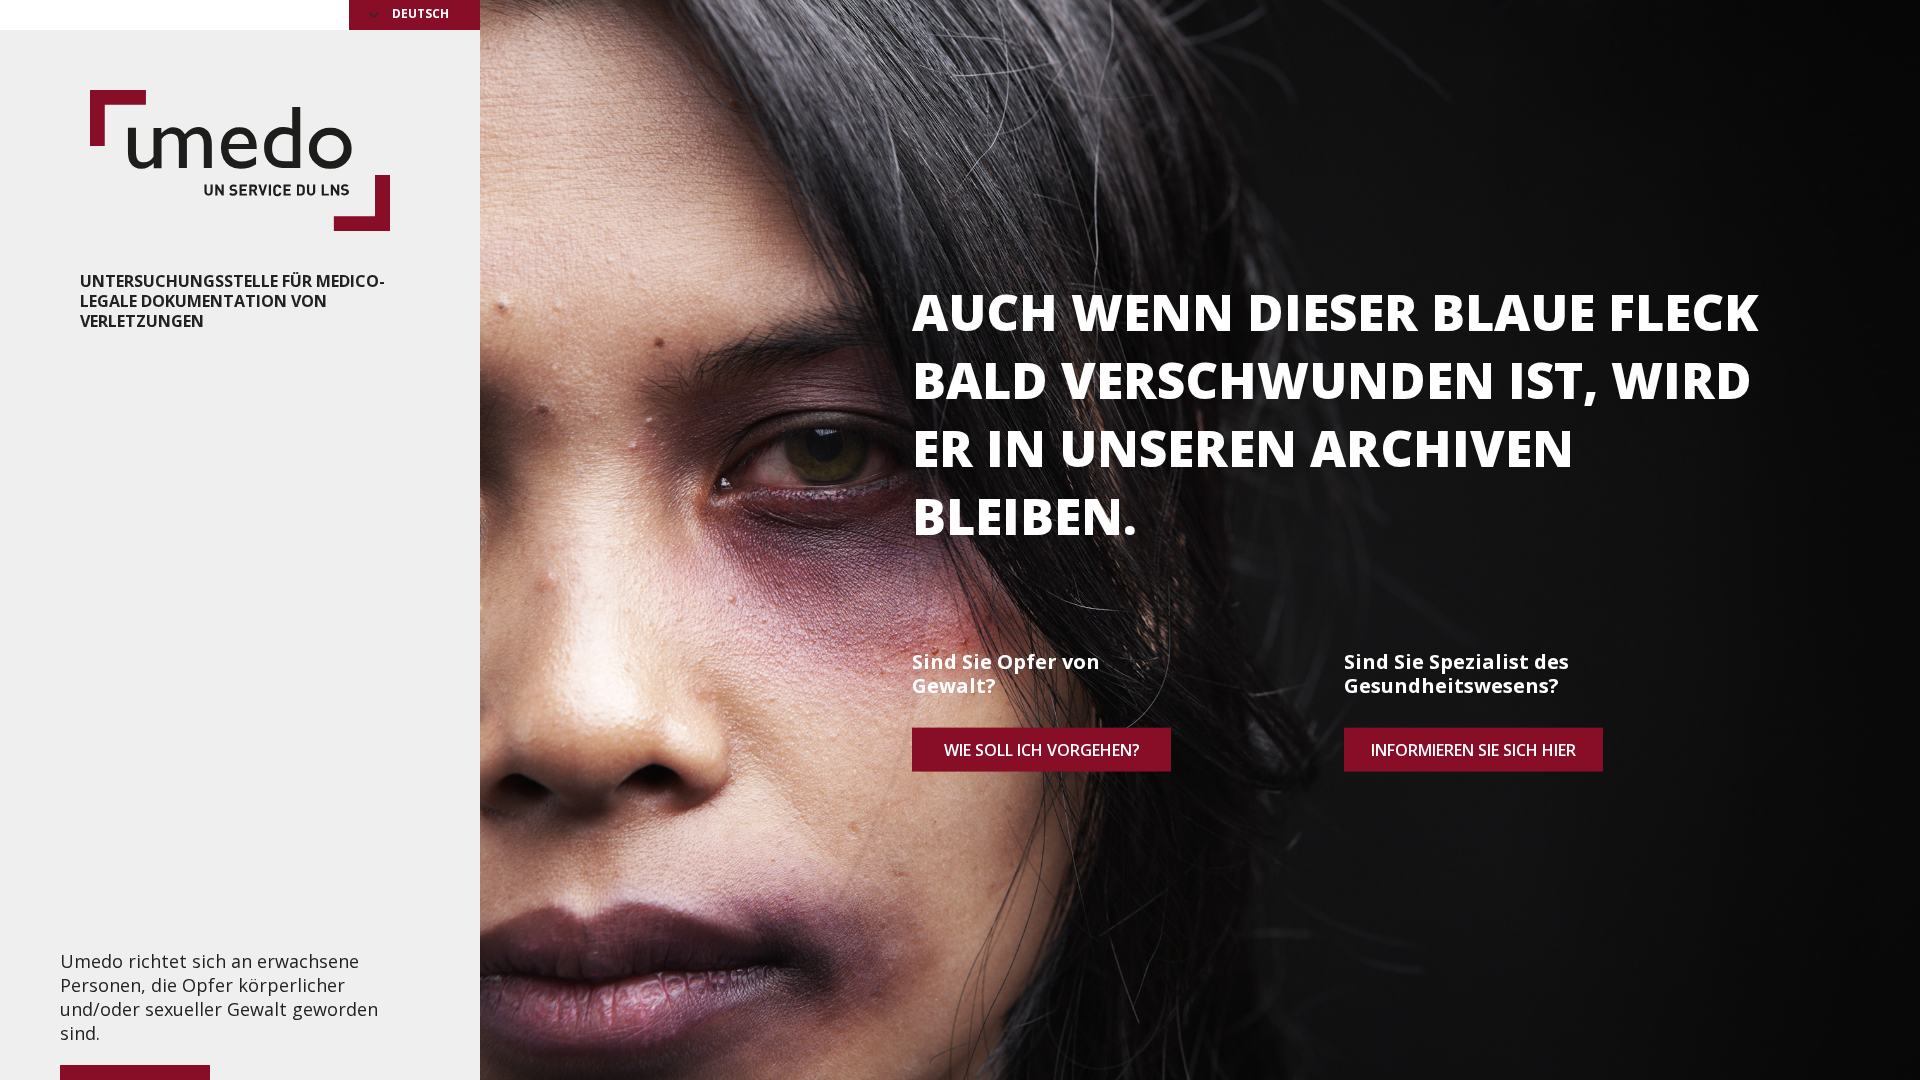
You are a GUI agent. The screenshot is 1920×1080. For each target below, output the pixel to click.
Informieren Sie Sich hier (1473, 749)
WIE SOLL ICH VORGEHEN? (1042, 749)
